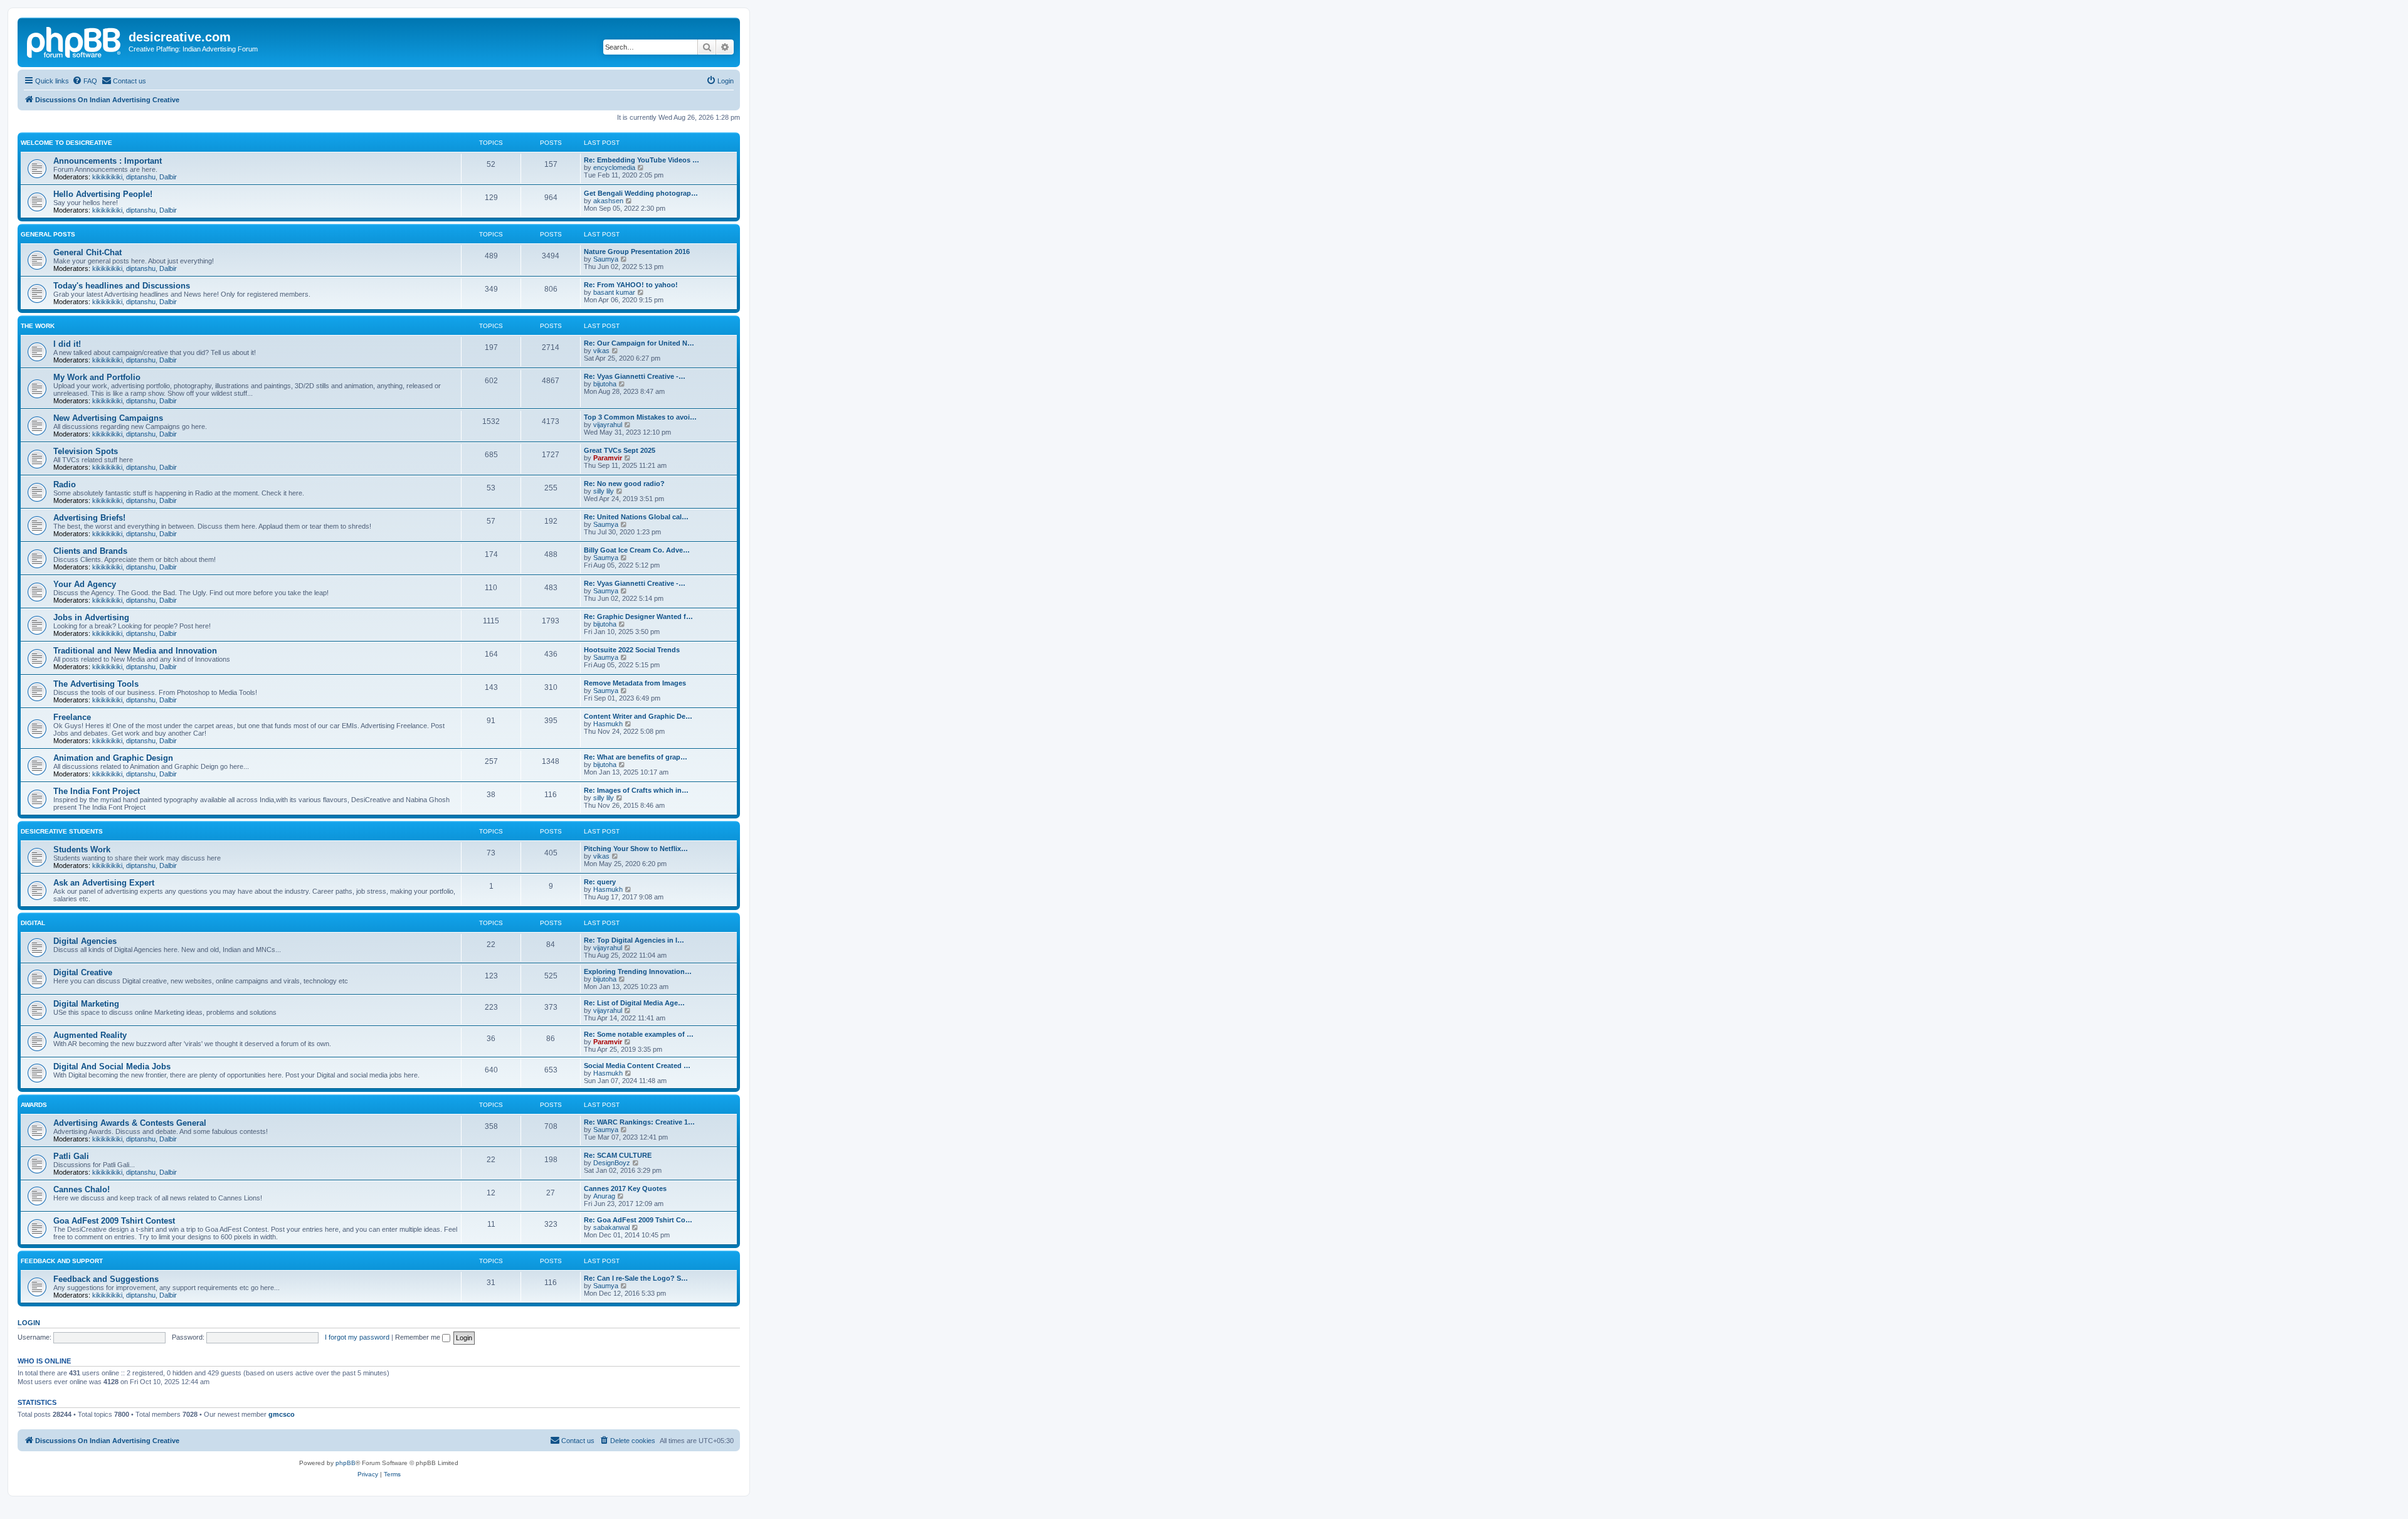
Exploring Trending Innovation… (638, 971)
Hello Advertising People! (103, 194)
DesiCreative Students (62, 831)
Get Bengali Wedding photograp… (641, 193)
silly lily (604, 491)
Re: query (600, 882)
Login (29, 1323)
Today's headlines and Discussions (122, 286)
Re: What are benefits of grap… (636, 757)
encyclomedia (614, 167)
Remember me (419, 1337)
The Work (38, 326)
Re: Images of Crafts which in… (636, 790)
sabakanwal (611, 1227)
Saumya (606, 259)
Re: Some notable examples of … (639, 1034)
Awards (34, 1105)
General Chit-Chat (87, 252)
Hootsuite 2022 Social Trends (632, 650)
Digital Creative (83, 972)
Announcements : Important (108, 161)
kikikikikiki (107, 177)
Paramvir (608, 458)
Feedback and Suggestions (106, 1279)
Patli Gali (71, 1156)
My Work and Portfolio (97, 377)
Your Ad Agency (85, 584)
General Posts (48, 234)
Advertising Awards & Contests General (130, 1123)
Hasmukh (608, 724)
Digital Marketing (86, 1004)
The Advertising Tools (96, 684)
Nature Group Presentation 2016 (637, 251)
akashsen (608, 201)
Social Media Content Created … (637, 1066)
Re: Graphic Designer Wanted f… (638, 617)
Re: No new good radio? (624, 484)
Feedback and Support (62, 1261)
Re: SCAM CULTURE (618, 1155)
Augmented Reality (90, 1035)
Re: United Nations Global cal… (636, 517)
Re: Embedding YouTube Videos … (642, 160)
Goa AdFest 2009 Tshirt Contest (114, 1221)
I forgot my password (357, 1337)
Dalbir (168, 177)
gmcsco (282, 1414)
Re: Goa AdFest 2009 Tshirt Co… (638, 1220)
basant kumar (614, 292)
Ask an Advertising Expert (104, 883)
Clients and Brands (90, 551)
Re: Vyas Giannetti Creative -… (635, 376)
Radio (65, 484)
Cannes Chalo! (82, 1189)
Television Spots (86, 451)
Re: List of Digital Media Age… (634, 1003)
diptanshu (141, 177)
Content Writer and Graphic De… (638, 716)
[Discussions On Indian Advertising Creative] (75, 41)
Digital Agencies (85, 941)
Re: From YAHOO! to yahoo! (631, 285)
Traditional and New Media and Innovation (135, 651)
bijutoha (605, 384)
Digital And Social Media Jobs (112, 1066)
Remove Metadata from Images (635, 683)
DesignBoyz (612, 1163)
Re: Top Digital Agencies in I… (634, 940)
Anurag (604, 1196)
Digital (33, 923)
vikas (601, 351)
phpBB (346, 1463)
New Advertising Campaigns (108, 418)
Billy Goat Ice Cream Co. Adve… (637, 550)
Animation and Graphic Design (113, 758)
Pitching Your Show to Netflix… (636, 849)
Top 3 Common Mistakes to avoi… (640, 417)
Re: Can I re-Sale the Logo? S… (636, 1278)
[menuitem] (85, 81)
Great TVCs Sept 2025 (620, 450)
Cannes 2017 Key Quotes (625, 1188)
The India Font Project (97, 791)
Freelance (72, 717)
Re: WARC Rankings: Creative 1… (639, 1122)
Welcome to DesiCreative (66, 143)
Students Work (82, 849)
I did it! (67, 344)
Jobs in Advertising (91, 617)
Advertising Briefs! (89, 518)
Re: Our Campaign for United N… (639, 343)
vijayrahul (608, 425)
